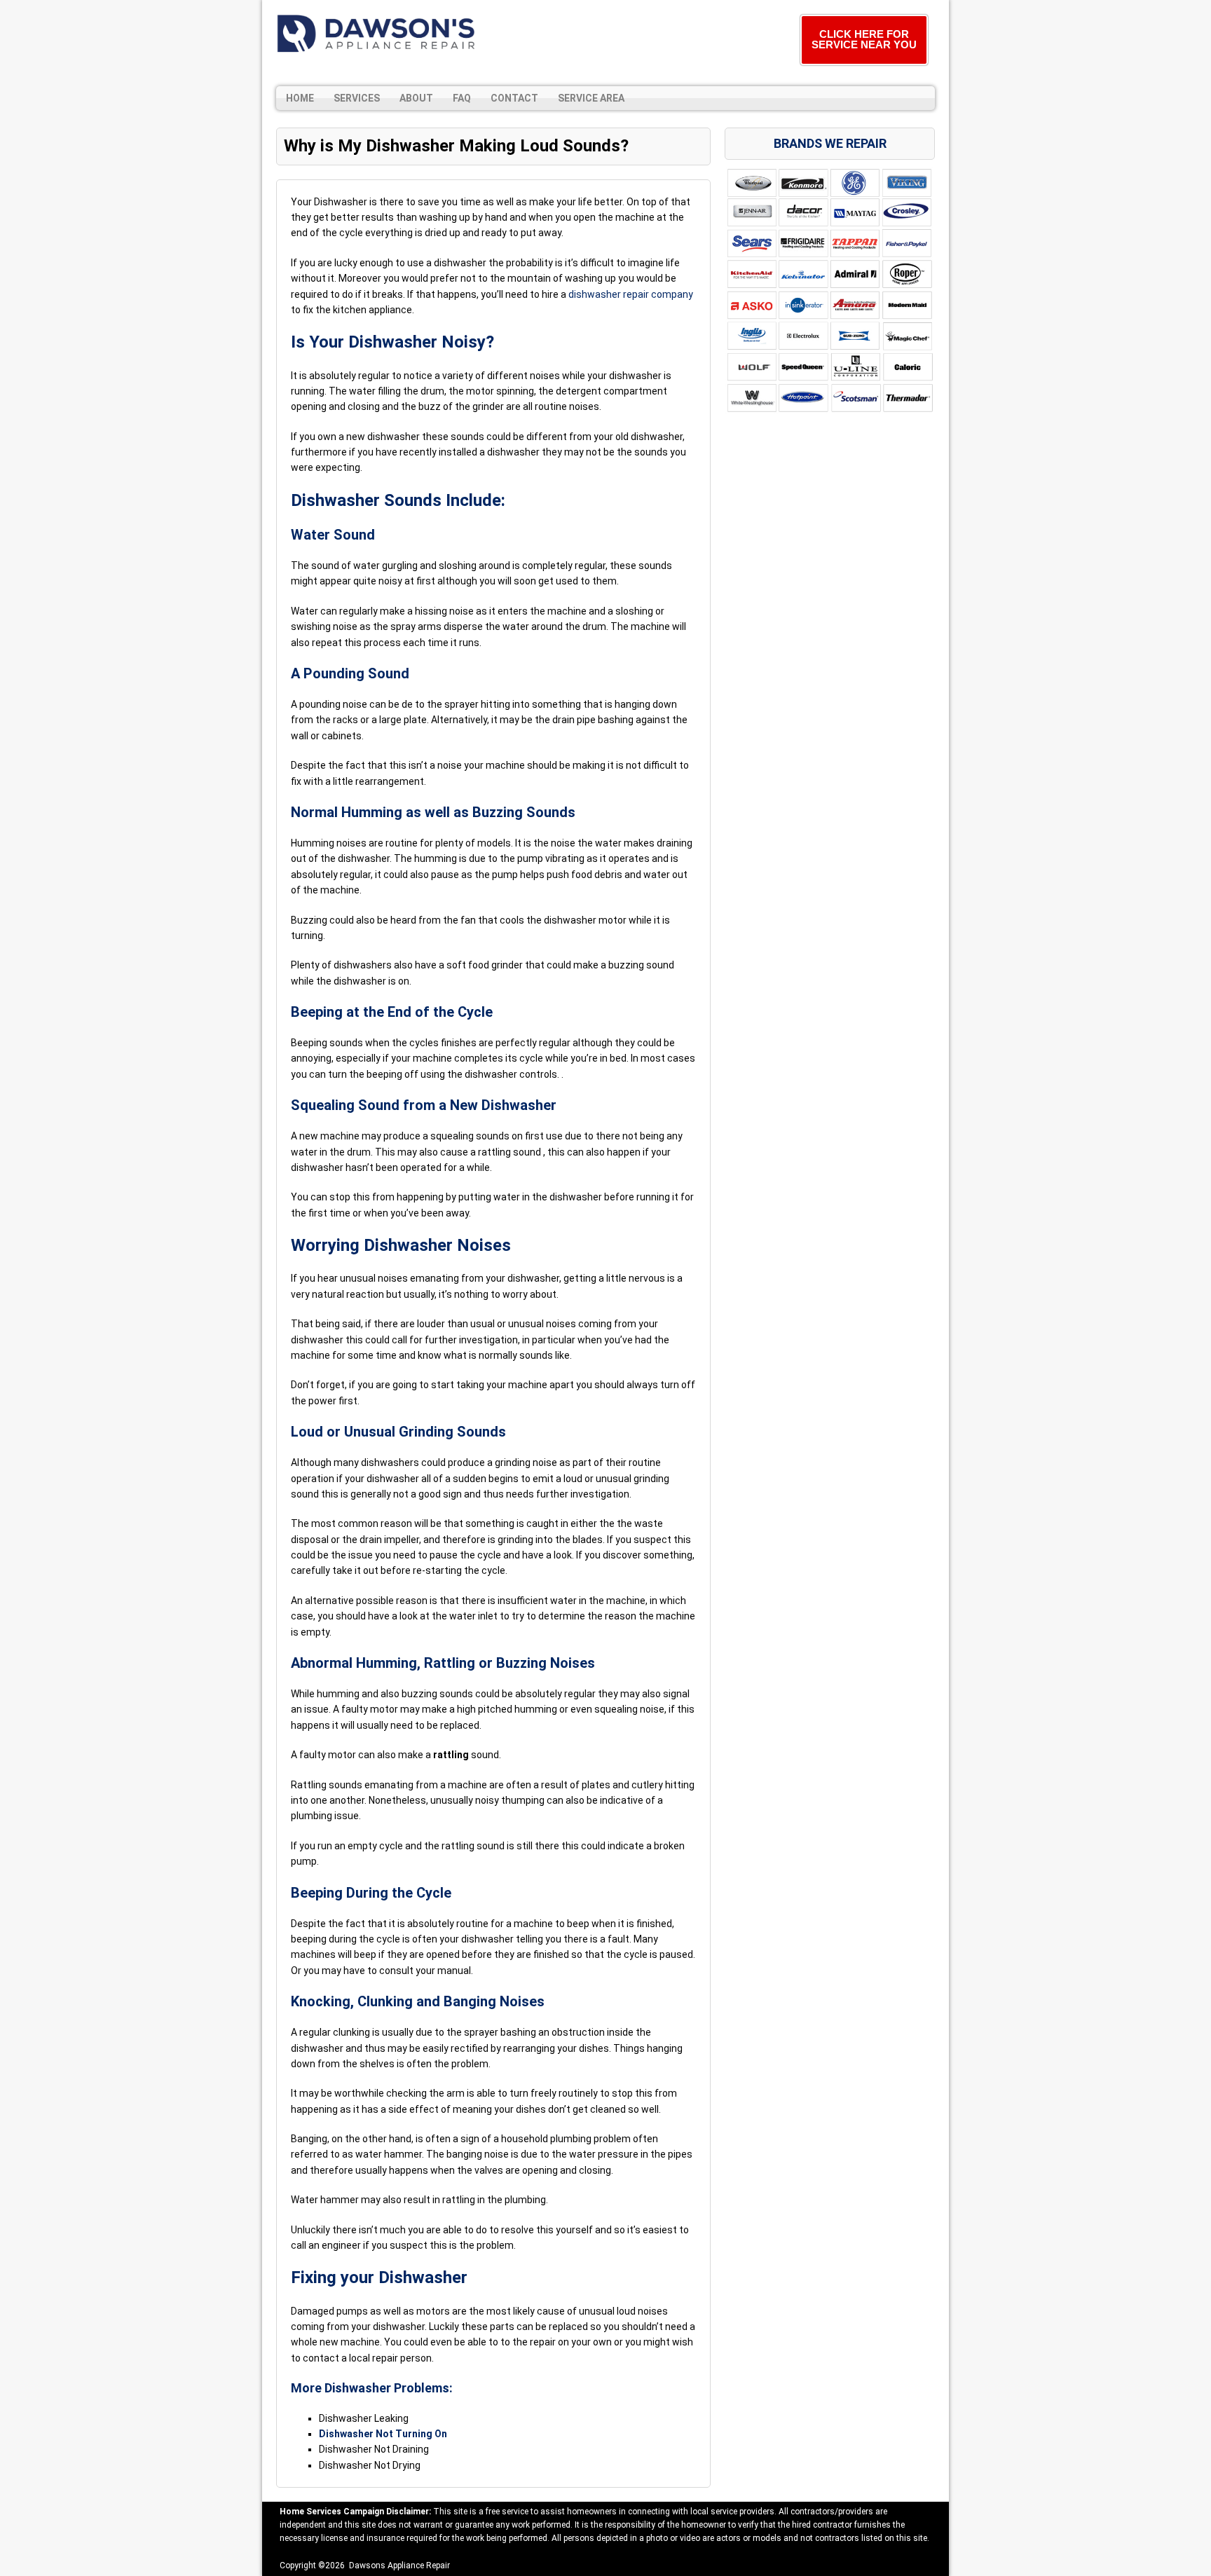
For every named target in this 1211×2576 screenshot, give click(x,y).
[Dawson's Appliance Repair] (378, 33)
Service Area (591, 98)
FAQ (462, 98)
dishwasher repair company (631, 294)
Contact (514, 98)
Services (357, 98)
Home (300, 98)
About (416, 98)
